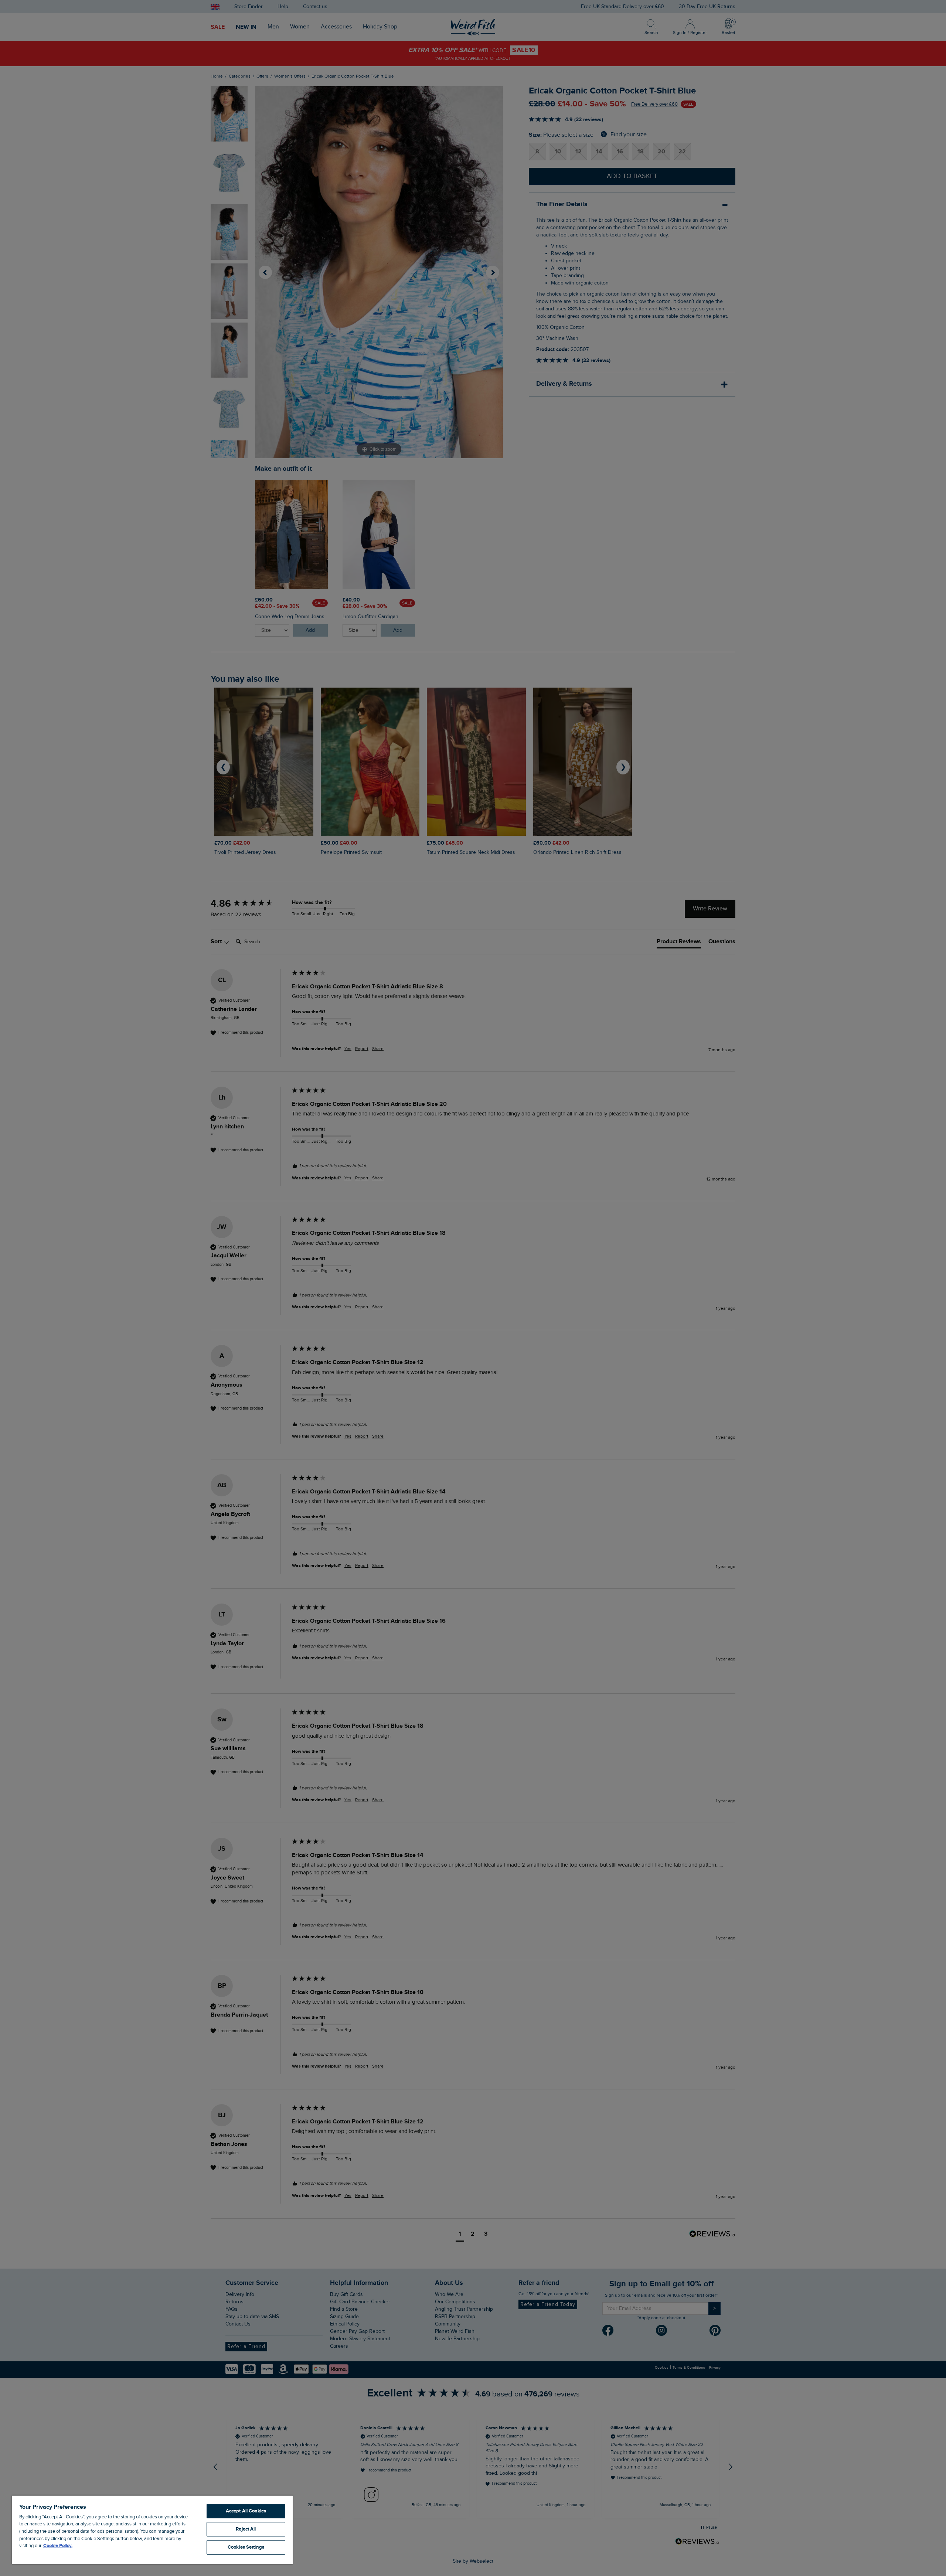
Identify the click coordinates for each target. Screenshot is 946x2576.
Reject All (246, 2529)
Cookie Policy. (58, 2546)
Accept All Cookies (246, 2511)
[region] (152, 2530)
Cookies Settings (246, 2547)
